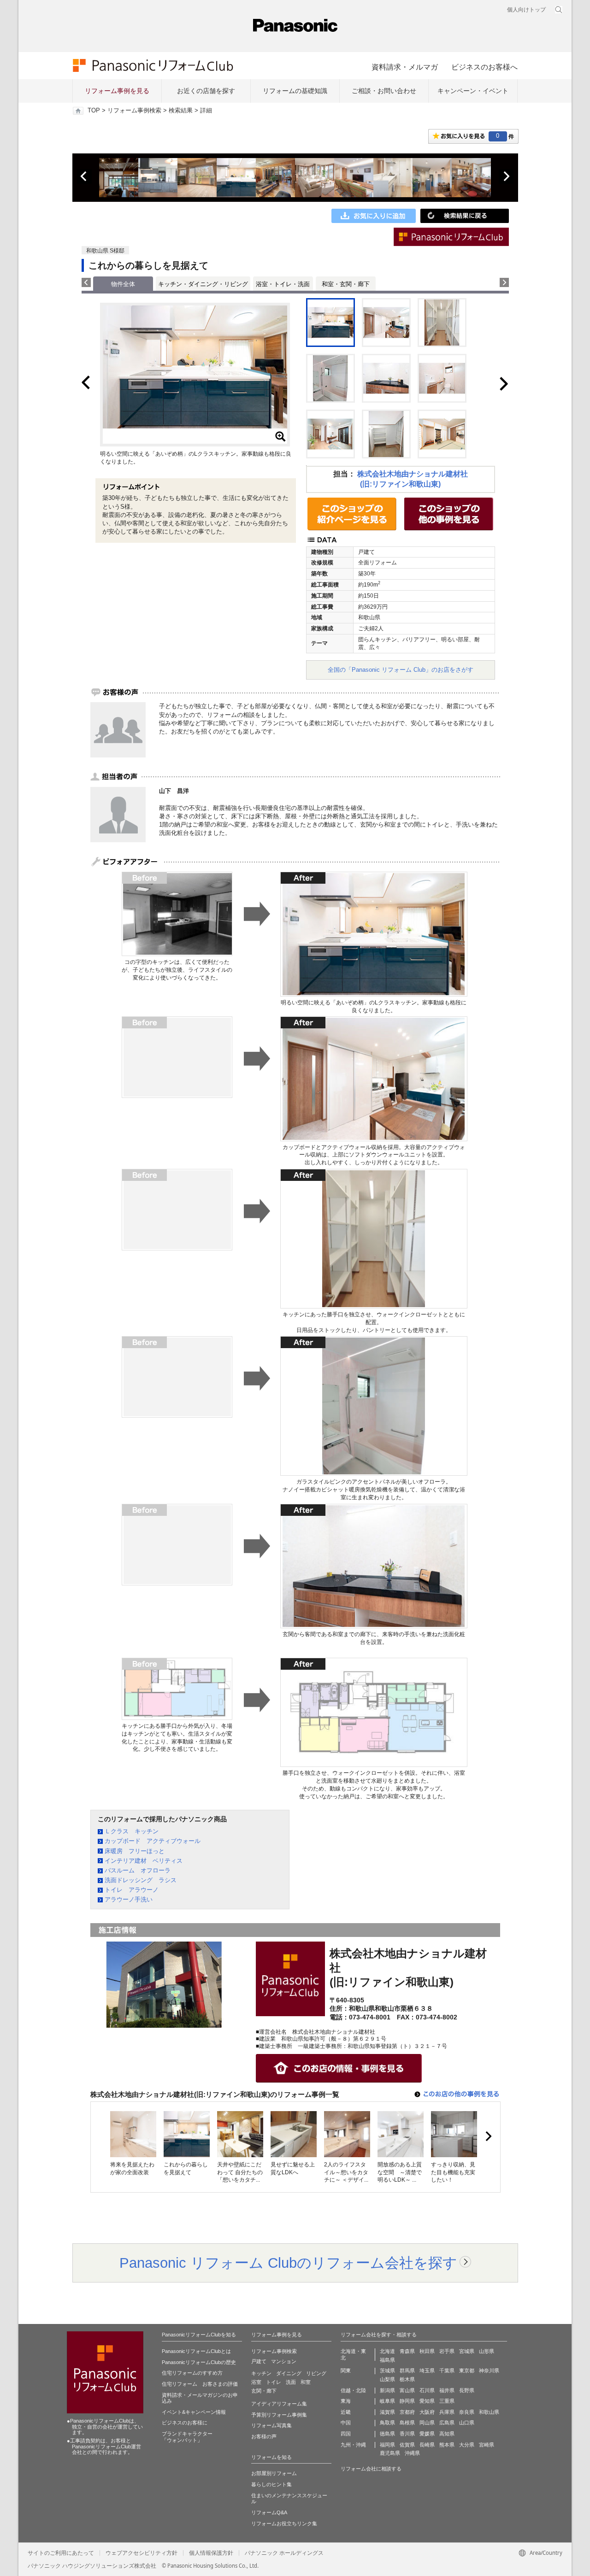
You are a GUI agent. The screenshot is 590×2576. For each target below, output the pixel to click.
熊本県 (447, 2445)
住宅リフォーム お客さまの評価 (200, 2384)
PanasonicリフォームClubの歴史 (199, 2362)
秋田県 (427, 2351)
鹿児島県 (390, 2453)
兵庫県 (447, 2412)
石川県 (427, 2390)
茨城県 (387, 2371)
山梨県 (387, 2379)
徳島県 (387, 2434)
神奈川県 (489, 2371)
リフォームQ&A (269, 2512)
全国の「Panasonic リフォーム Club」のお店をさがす (401, 670)
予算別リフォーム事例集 (279, 2415)
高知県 (447, 2434)
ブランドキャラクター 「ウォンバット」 (187, 2437)
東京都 (467, 2371)
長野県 (467, 2390)
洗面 (291, 2382)
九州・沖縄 (353, 2445)
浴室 (256, 2382)
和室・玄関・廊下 (346, 284)
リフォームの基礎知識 (295, 91)
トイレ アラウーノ (132, 1890)
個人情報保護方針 (211, 2553)
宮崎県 (487, 2445)
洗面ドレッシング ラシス (141, 1880)
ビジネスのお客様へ (484, 67)
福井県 (447, 2390)
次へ (506, 176)
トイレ (274, 2382)
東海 (346, 2401)
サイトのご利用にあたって (61, 2553)
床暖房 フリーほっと (135, 1851)
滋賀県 (387, 2412)
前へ (84, 176)
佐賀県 (407, 2445)
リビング (316, 2373)
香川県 (407, 2434)
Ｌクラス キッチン (132, 1831)
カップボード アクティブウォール (153, 1841)
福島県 (387, 2360)
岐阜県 (387, 2401)
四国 (346, 2434)
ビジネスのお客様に (185, 2423)
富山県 (407, 2390)
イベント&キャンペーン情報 (194, 2412)
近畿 (346, 2412)
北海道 (387, 2351)
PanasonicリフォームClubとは (196, 2351)
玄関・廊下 (264, 2391)
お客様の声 (264, 2436)
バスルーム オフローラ (138, 1870)
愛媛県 (427, 2434)
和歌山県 (489, 2412)
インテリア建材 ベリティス (144, 1861)
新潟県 (387, 2390)
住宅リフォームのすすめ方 (192, 2373)
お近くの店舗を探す (206, 91)
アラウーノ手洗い (129, 1899)
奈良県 (467, 2412)
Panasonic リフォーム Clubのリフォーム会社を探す (288, 2263)
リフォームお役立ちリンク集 (284, 2523)
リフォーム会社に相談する (371, 2469)
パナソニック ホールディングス (284, 2553)
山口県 (467, 2423)
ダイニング (289, 2373)
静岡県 (407, 2401)
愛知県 (427, 2401)
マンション (284, 2361)
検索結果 (181, 111)
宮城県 (467, 2351)
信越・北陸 (353, 2390)
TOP (94, 111)
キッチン (261, 2373)
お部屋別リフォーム (274, 2473)
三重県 (447, 2401)
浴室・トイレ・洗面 (283, 284)
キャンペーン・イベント (473, 91)
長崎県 (427, 2445)
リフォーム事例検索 (134, 111)
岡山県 (427, 2423)
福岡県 (387, 2445)
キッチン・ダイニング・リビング (203, 284)
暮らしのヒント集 (271, 2484)
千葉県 (447, 2371)
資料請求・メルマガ (405, 67)
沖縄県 (412, 2453)
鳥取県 (387, 2423)
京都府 (407, 2412)
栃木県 (407, 2379)
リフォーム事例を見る (117, 91)
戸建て (259, 2361)
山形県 (487, 2351)
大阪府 (427, 2412)
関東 (346, 2371)
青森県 (407, 2351)
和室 (306, 2382)
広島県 (447, 2423)
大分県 (467, 2445)
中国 (346, 2423)
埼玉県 (427, 2371)
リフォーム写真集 (271, 2425)
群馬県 (407, 2371)
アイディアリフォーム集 (279, 2404)
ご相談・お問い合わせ (384, 91)
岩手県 (447, 2351)
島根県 (407, 2423)
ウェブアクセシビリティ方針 (142, 2553)
